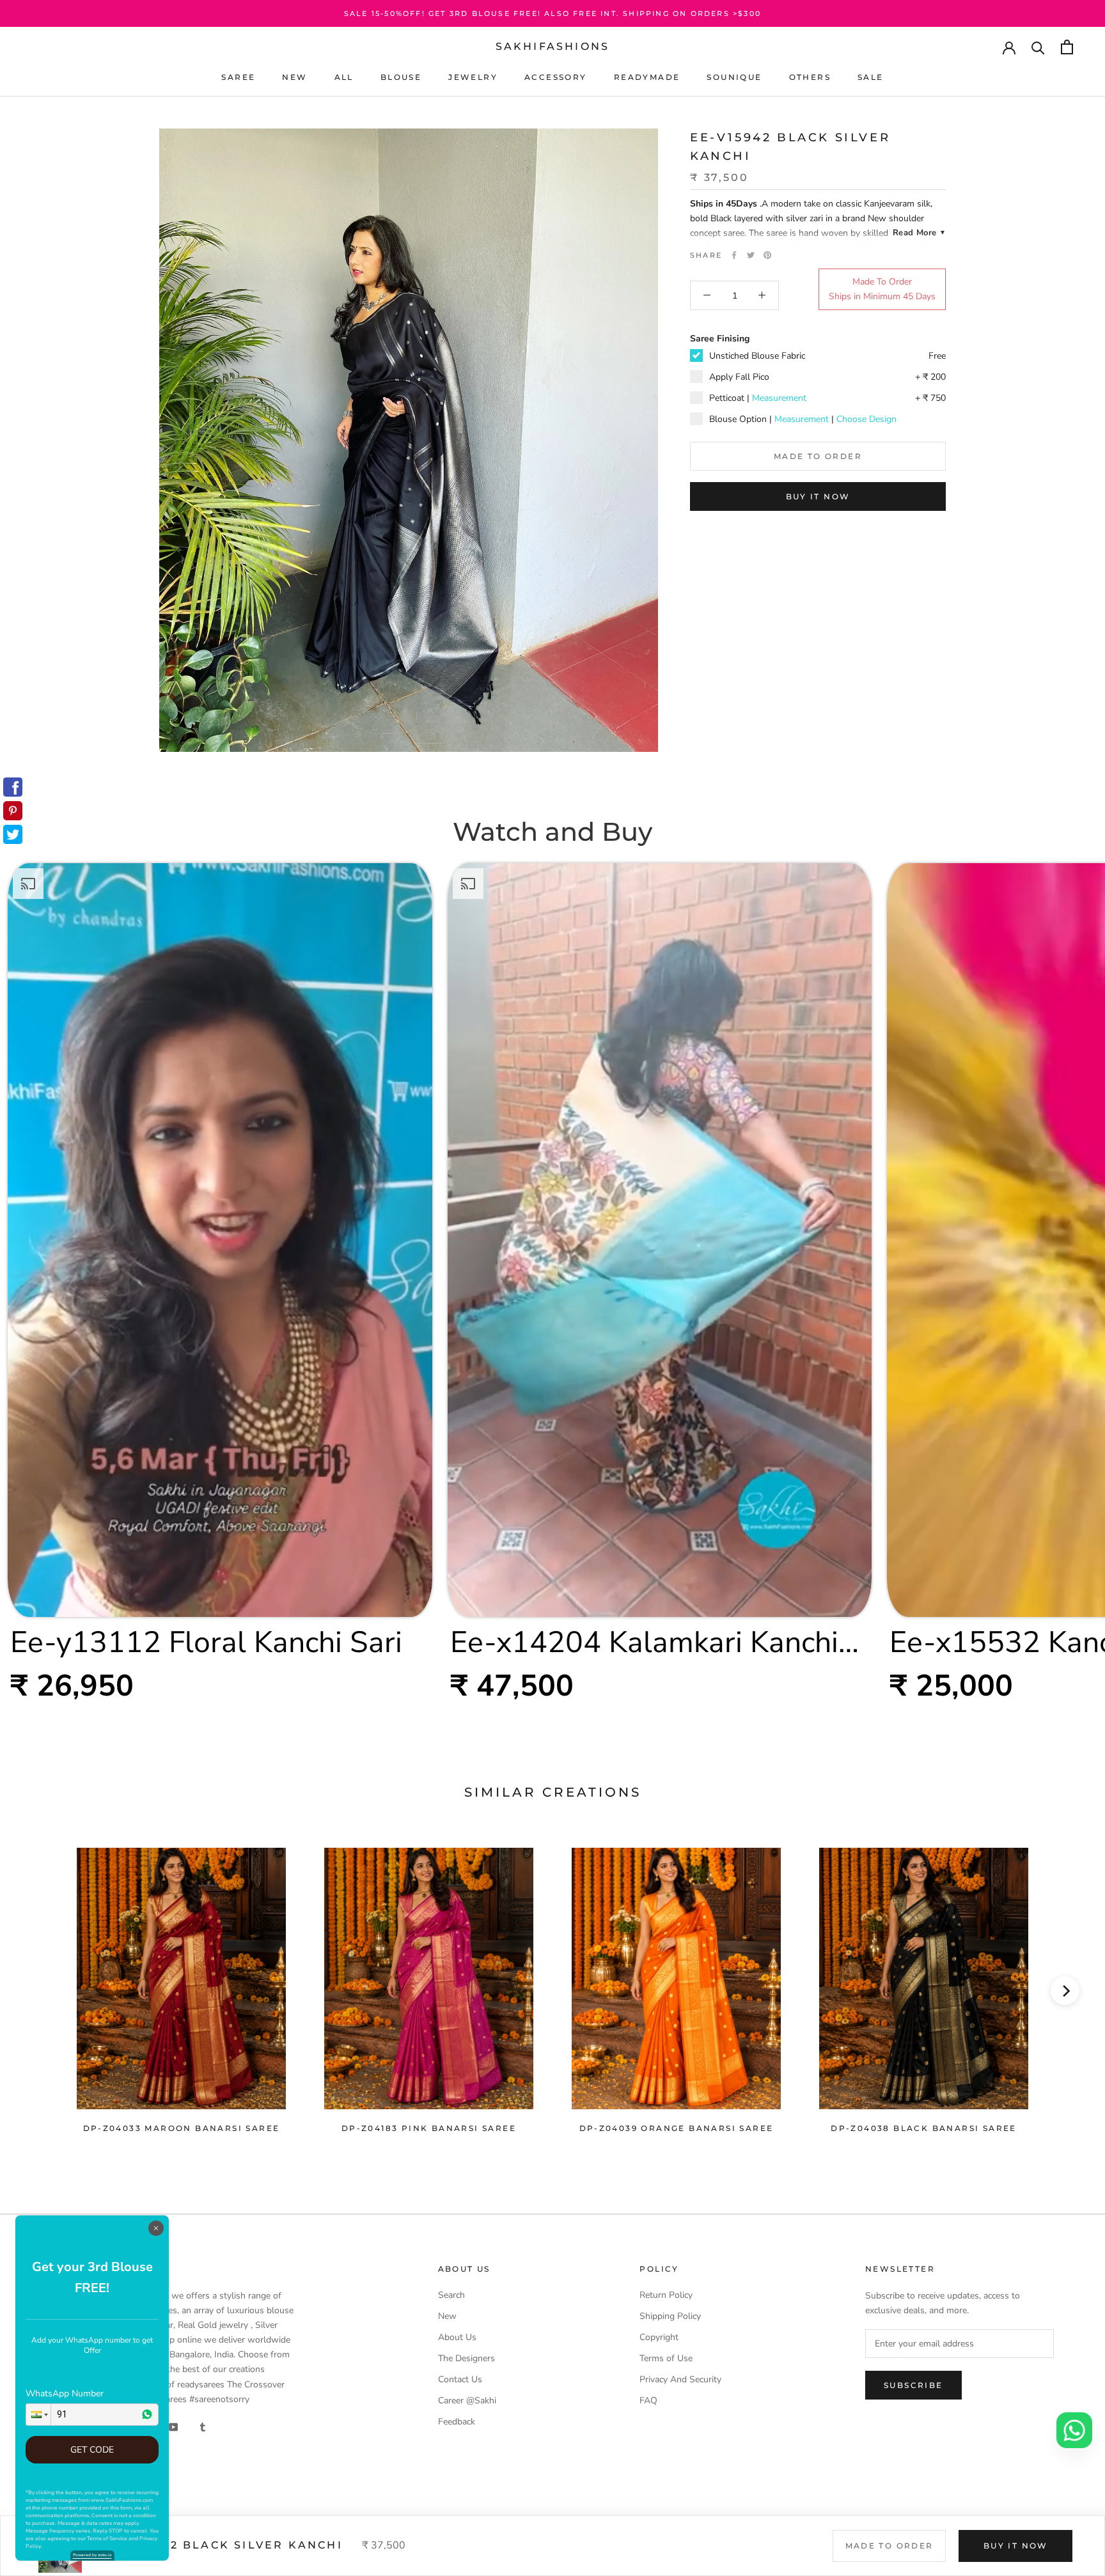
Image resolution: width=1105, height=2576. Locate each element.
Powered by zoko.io (92, 2555)
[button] (38, 2415)
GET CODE (92, 2450)
